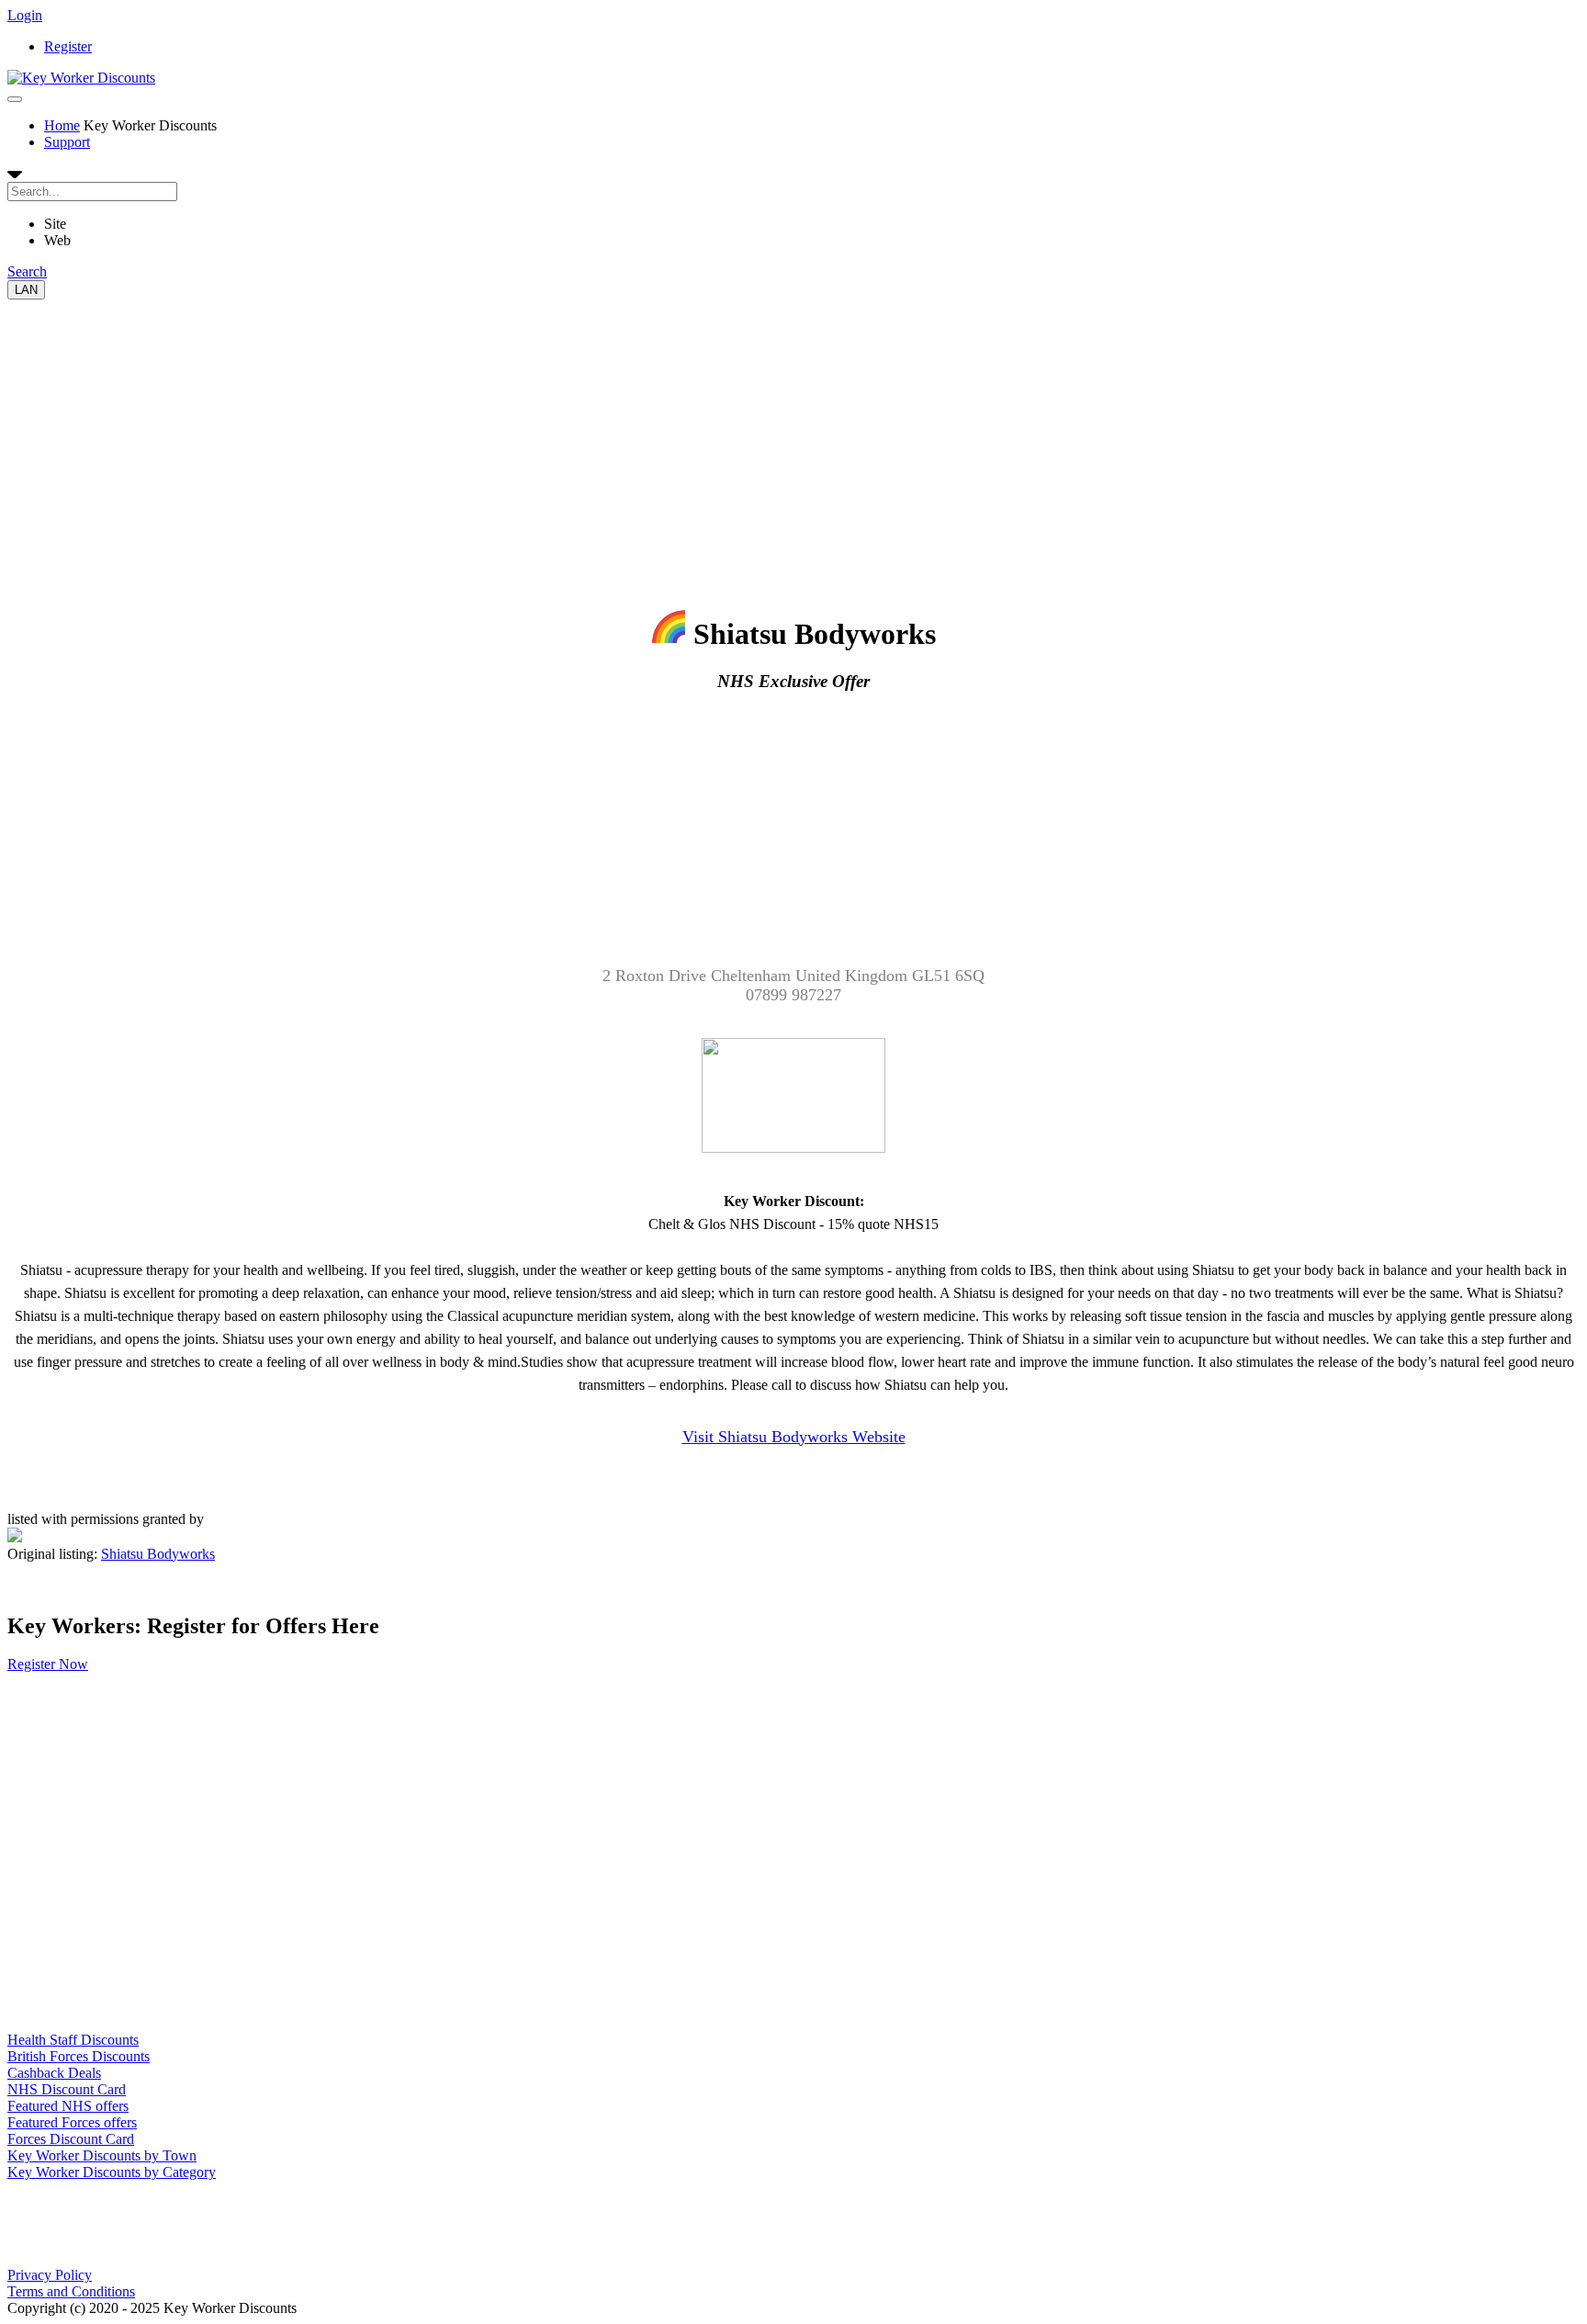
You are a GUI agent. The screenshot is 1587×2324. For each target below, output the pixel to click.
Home (62, 125)
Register (68, 46)
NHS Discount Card (67, 2089)
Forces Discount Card (71, 2139)
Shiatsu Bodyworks (158, 1554)
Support (67, 142)
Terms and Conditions (71, 2291)
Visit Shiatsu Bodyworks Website (794, 1437)
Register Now (48, 1664)
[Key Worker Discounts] (81, 78)
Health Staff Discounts (73, 2040)
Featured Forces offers (72, 2122)
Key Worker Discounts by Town (102, 2155)
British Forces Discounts (79, 2056)
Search (27, 271)
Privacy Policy (50, 2275)
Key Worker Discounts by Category (112, 2172)
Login (25, 15)
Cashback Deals (54, 2073)
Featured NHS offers (68, 2106)
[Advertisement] (558, 428)
